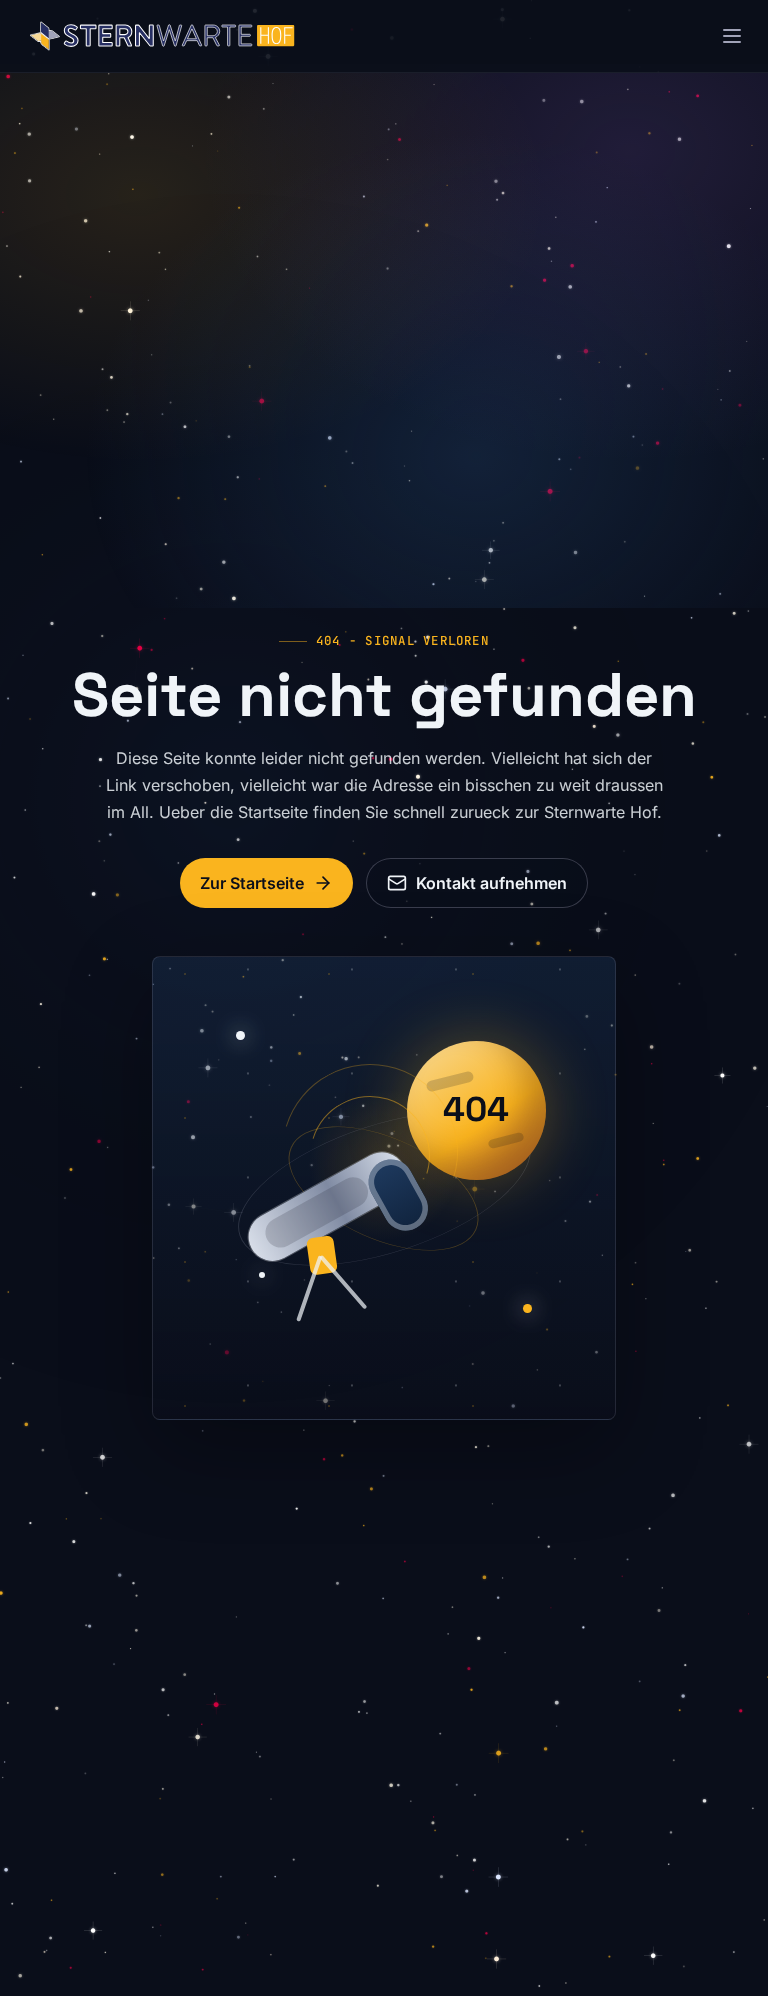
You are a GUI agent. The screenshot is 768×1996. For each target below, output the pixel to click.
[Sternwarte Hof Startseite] (162, 36)
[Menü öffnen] (732, 36)
